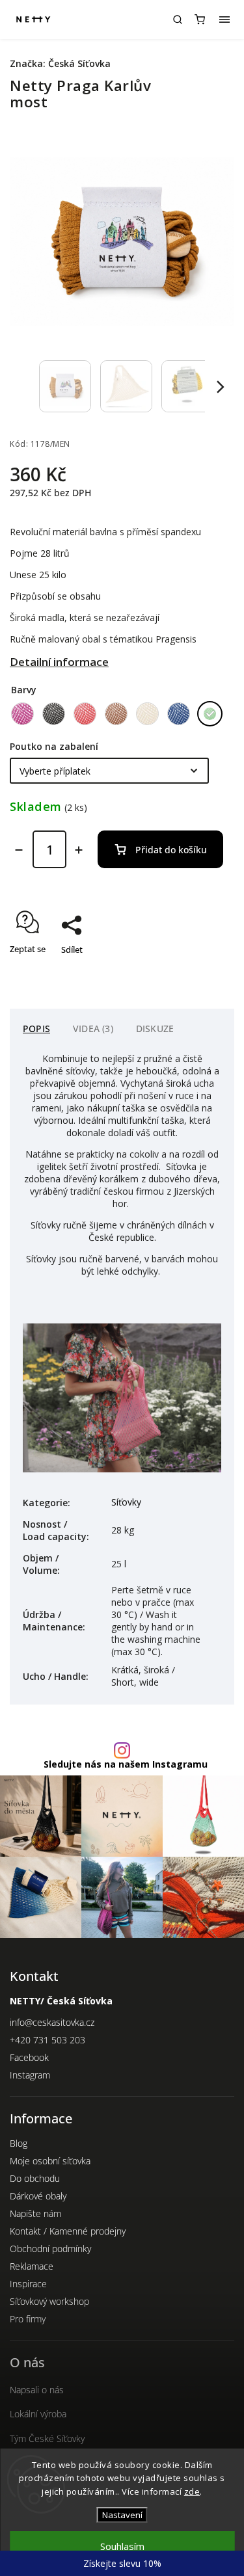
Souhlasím (122, 2546)
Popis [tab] (36, 1029)
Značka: (60, 63)
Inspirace (28, 2284)
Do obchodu (35, 2178)
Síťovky (126, 1502)
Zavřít (203, 972)
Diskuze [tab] (155, 1029)
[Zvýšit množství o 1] (79, 850)
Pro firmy (28, 2319)
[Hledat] (178, 20)
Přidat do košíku (171, 850)
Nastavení (122, 2515)
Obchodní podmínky (50, 2249)
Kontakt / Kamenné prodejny (68, 2231)
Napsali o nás (37, 2390)
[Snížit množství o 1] (19, 850)
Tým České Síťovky (47, 2438)
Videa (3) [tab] (93, 1029)
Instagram (30, 2075)
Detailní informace (59, 662)
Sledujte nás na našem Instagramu (126, 1764)
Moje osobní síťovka (50, 2161)
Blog (19, 2143)
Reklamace (32, 2266)
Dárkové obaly (38, 2196)
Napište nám (35, 2213)
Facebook (29, 2057)
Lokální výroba (38, 2414)
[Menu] (224, 20)
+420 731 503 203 (47, 2040)
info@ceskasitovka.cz (52, 2022)
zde (192, 2491)
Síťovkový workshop (49, 2301)
